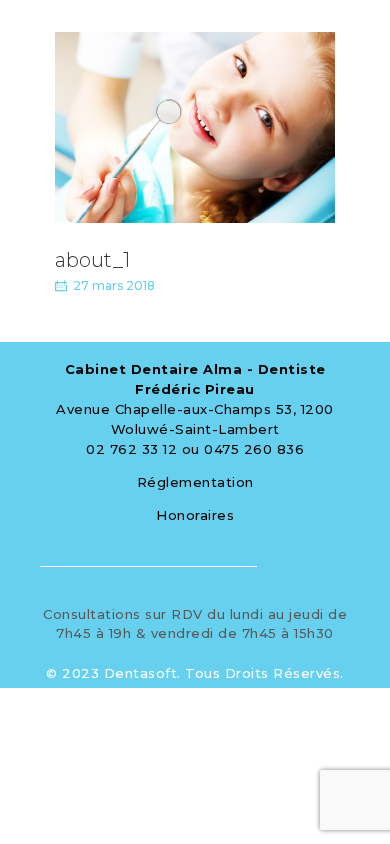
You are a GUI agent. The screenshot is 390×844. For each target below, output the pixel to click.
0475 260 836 (254, 449)
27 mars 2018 (114, 285)
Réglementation (195, 482)
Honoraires (195, 515)
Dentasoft (141, 673)
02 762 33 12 (131, 449)
